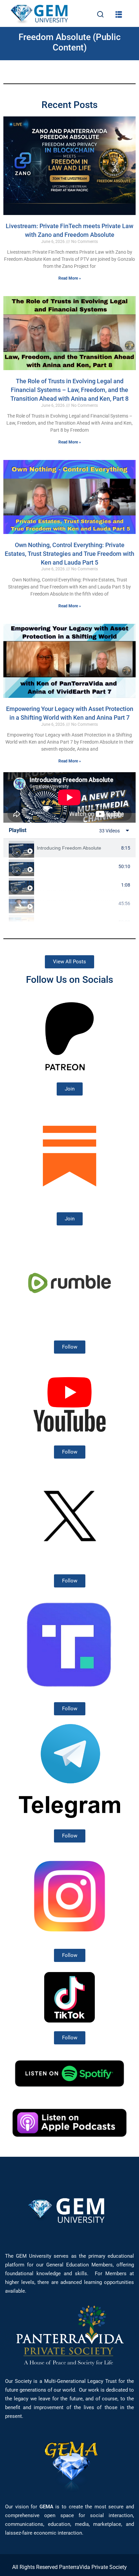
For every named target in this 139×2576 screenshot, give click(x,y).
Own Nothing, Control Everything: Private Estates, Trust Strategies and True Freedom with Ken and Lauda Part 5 (69, 553)
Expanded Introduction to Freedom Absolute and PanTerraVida (76, 866)
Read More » (70, 278)
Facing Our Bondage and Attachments (78, 885)
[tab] (69, 848)
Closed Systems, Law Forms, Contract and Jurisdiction (76, 903)
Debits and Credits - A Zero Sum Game (76, 922)
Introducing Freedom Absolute (69, 848)
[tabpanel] (69, 797)
